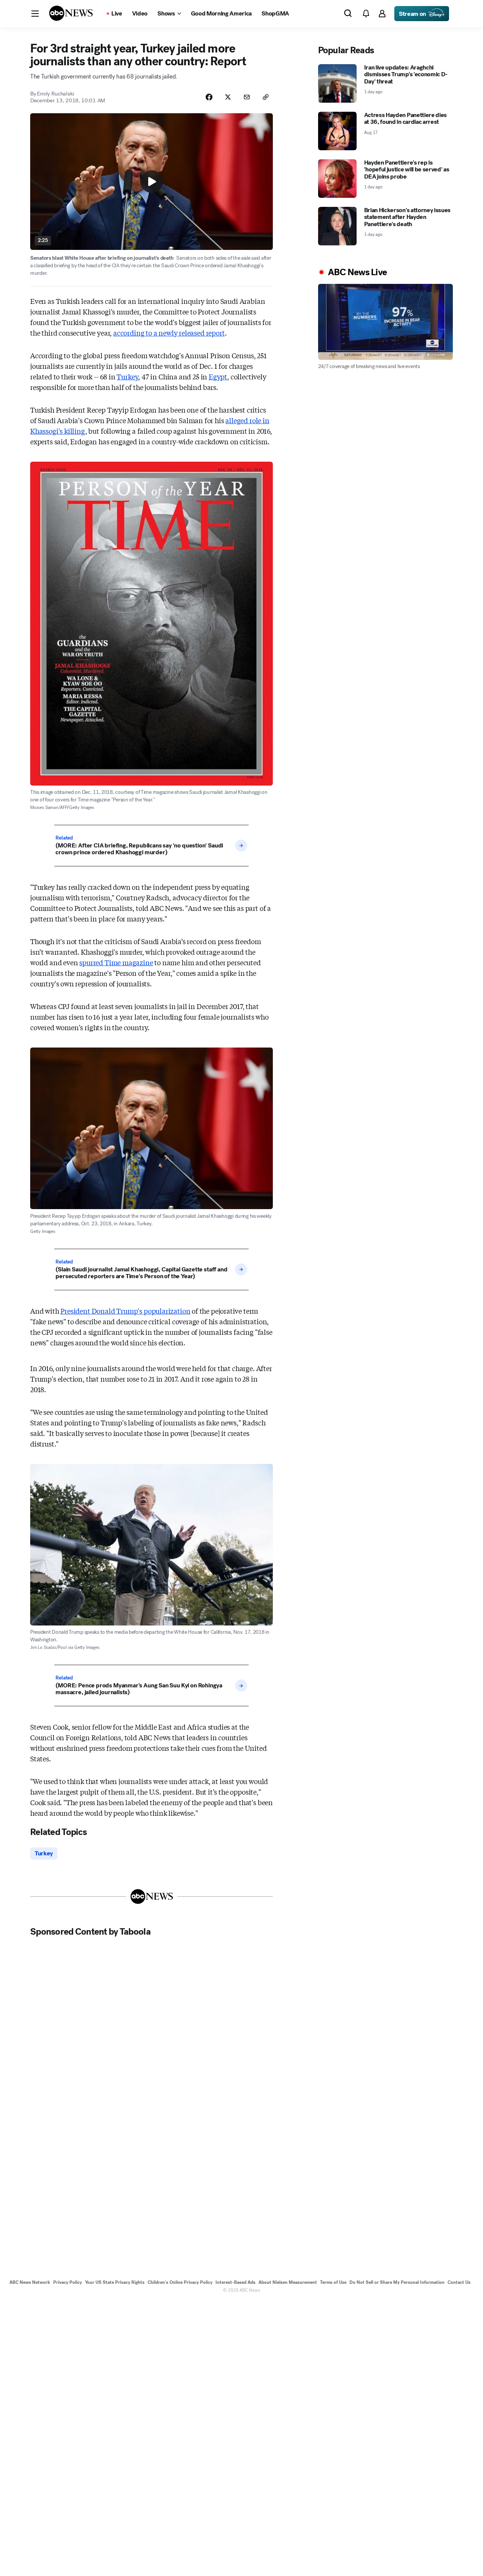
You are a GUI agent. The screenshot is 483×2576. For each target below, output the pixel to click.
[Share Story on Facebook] (209, 97)
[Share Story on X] (228, 97)
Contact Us (459, 2282)
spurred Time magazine (116, 962)
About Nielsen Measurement (288, 2282)
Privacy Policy (68, 2282)
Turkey (127, 376)
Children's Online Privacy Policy (180, 2282)
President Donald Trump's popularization (125, 1311)
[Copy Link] (266, 97)
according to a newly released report (169, 333)
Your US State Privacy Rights (115, 2282)
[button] (35, 14)
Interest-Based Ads (235, 2282)
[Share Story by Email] (247, 97)
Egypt (218, 376)
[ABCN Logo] (71, 13)
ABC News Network (30, 2282)
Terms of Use (333, 2282)
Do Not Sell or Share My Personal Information (397, 2282)
